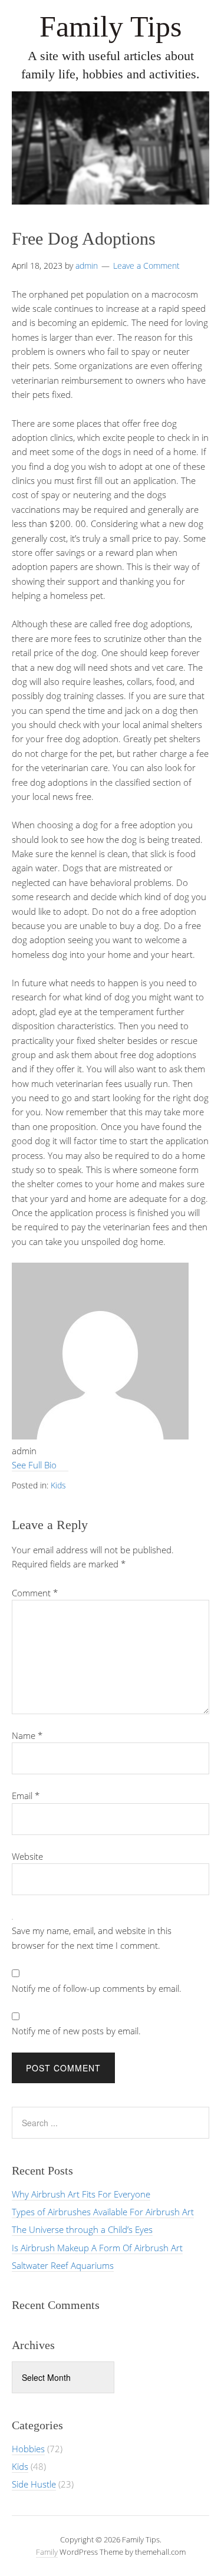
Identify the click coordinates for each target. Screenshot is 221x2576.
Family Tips (111, 27)
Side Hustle (34, 2484)
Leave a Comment (146, 266)
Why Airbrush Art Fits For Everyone (81, 2194)
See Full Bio (34, 1465)
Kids (58, 1485)
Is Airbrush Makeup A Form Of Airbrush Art (97, 2248)
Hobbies (28, 2449)
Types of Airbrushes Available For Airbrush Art (103, 2212)
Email (26, 1796)
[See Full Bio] (62, 1465)
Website (27, 1856)
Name (27, 1735)
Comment (35, 1593)
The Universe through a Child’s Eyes (82, 2229)
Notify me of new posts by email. (76, 2031)
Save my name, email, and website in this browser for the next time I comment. (92, 1938)
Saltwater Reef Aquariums (63, 2265)
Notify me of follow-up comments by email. (97, 1988)
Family (47, 2552)
